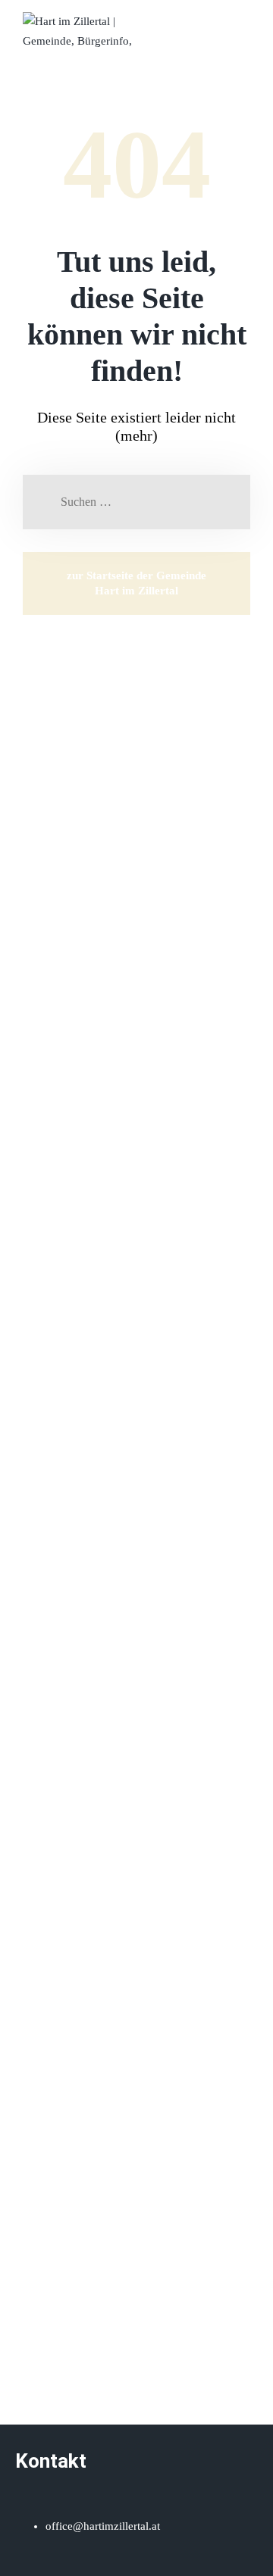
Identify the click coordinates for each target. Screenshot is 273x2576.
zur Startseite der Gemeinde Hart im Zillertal (136, 583)
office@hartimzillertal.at (103, 2526)
